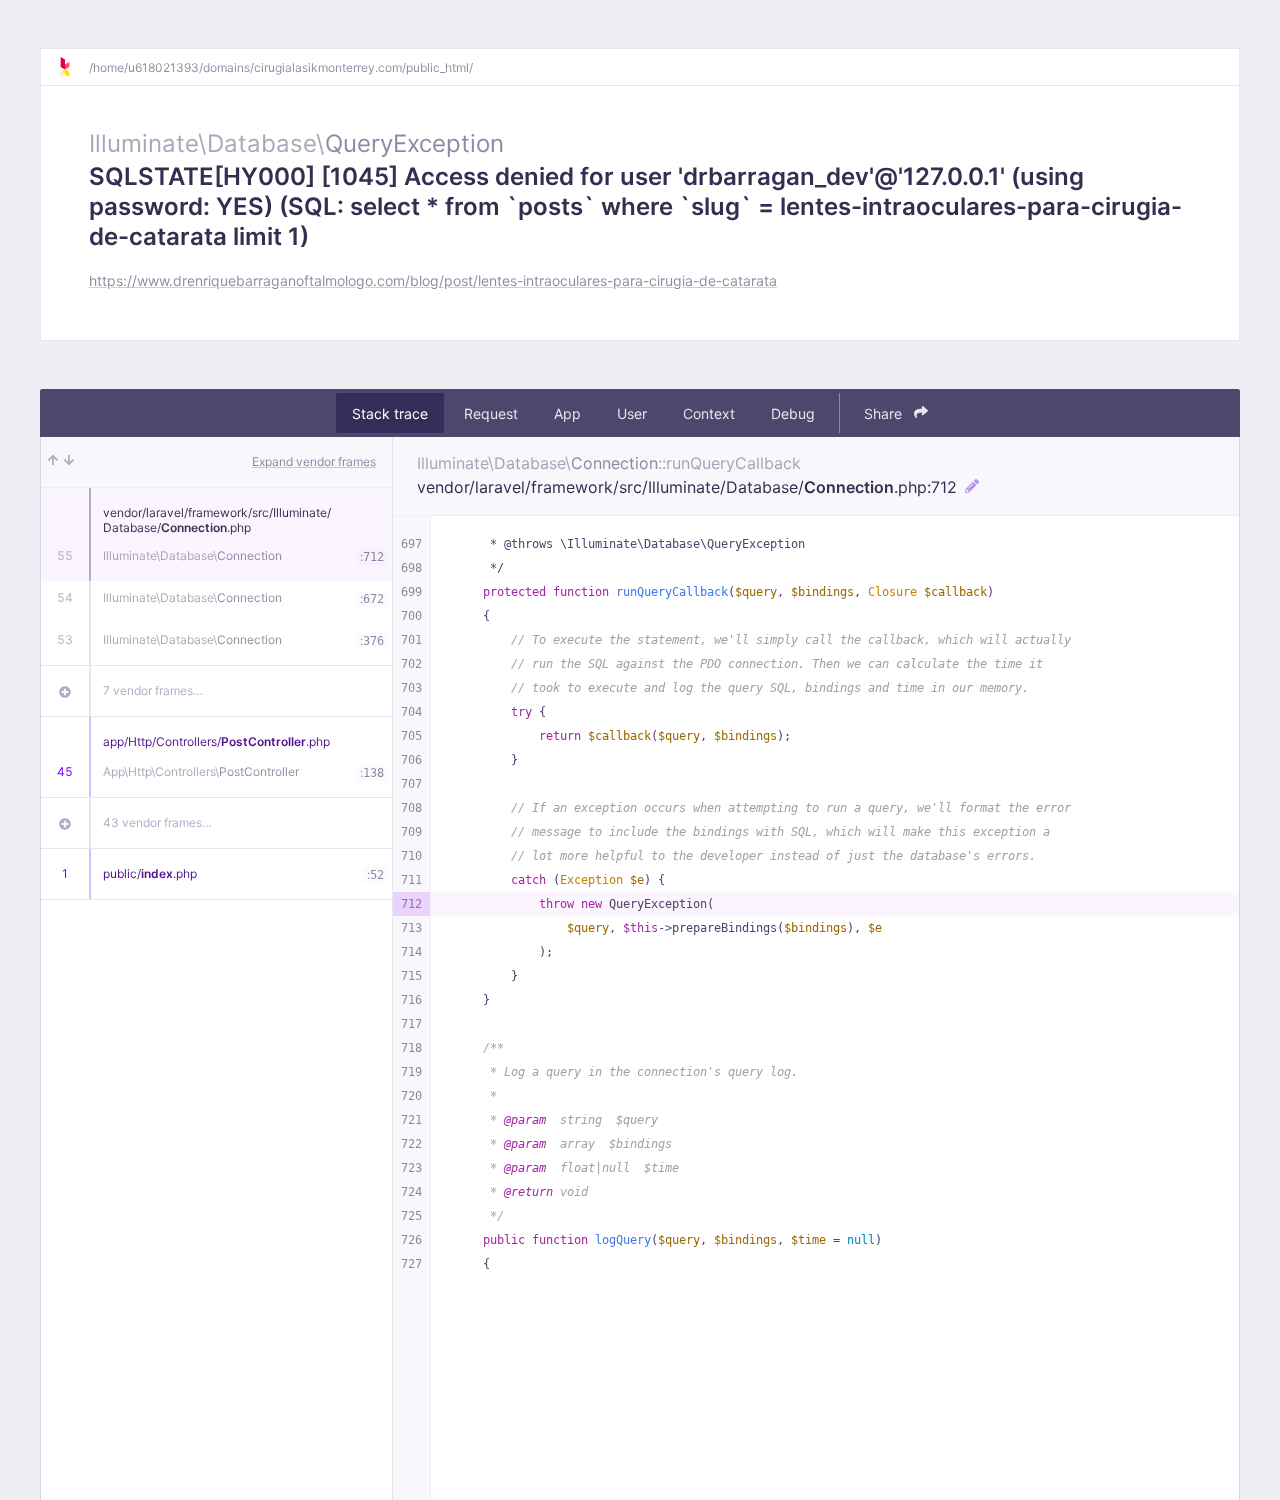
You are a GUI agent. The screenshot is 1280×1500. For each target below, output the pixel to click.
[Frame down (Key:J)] (69, 462)
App (567, 413)
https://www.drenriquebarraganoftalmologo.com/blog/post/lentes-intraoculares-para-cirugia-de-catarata (433, 280)
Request (491, 413)
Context (709, 413)
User (632, 413)
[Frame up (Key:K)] (53, 462)
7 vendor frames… (153, 690)
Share (885, 413)
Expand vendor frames (314, 461)
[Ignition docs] (73, 67)
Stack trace (390, 413)
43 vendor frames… (157, 822)
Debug (793, 413)
